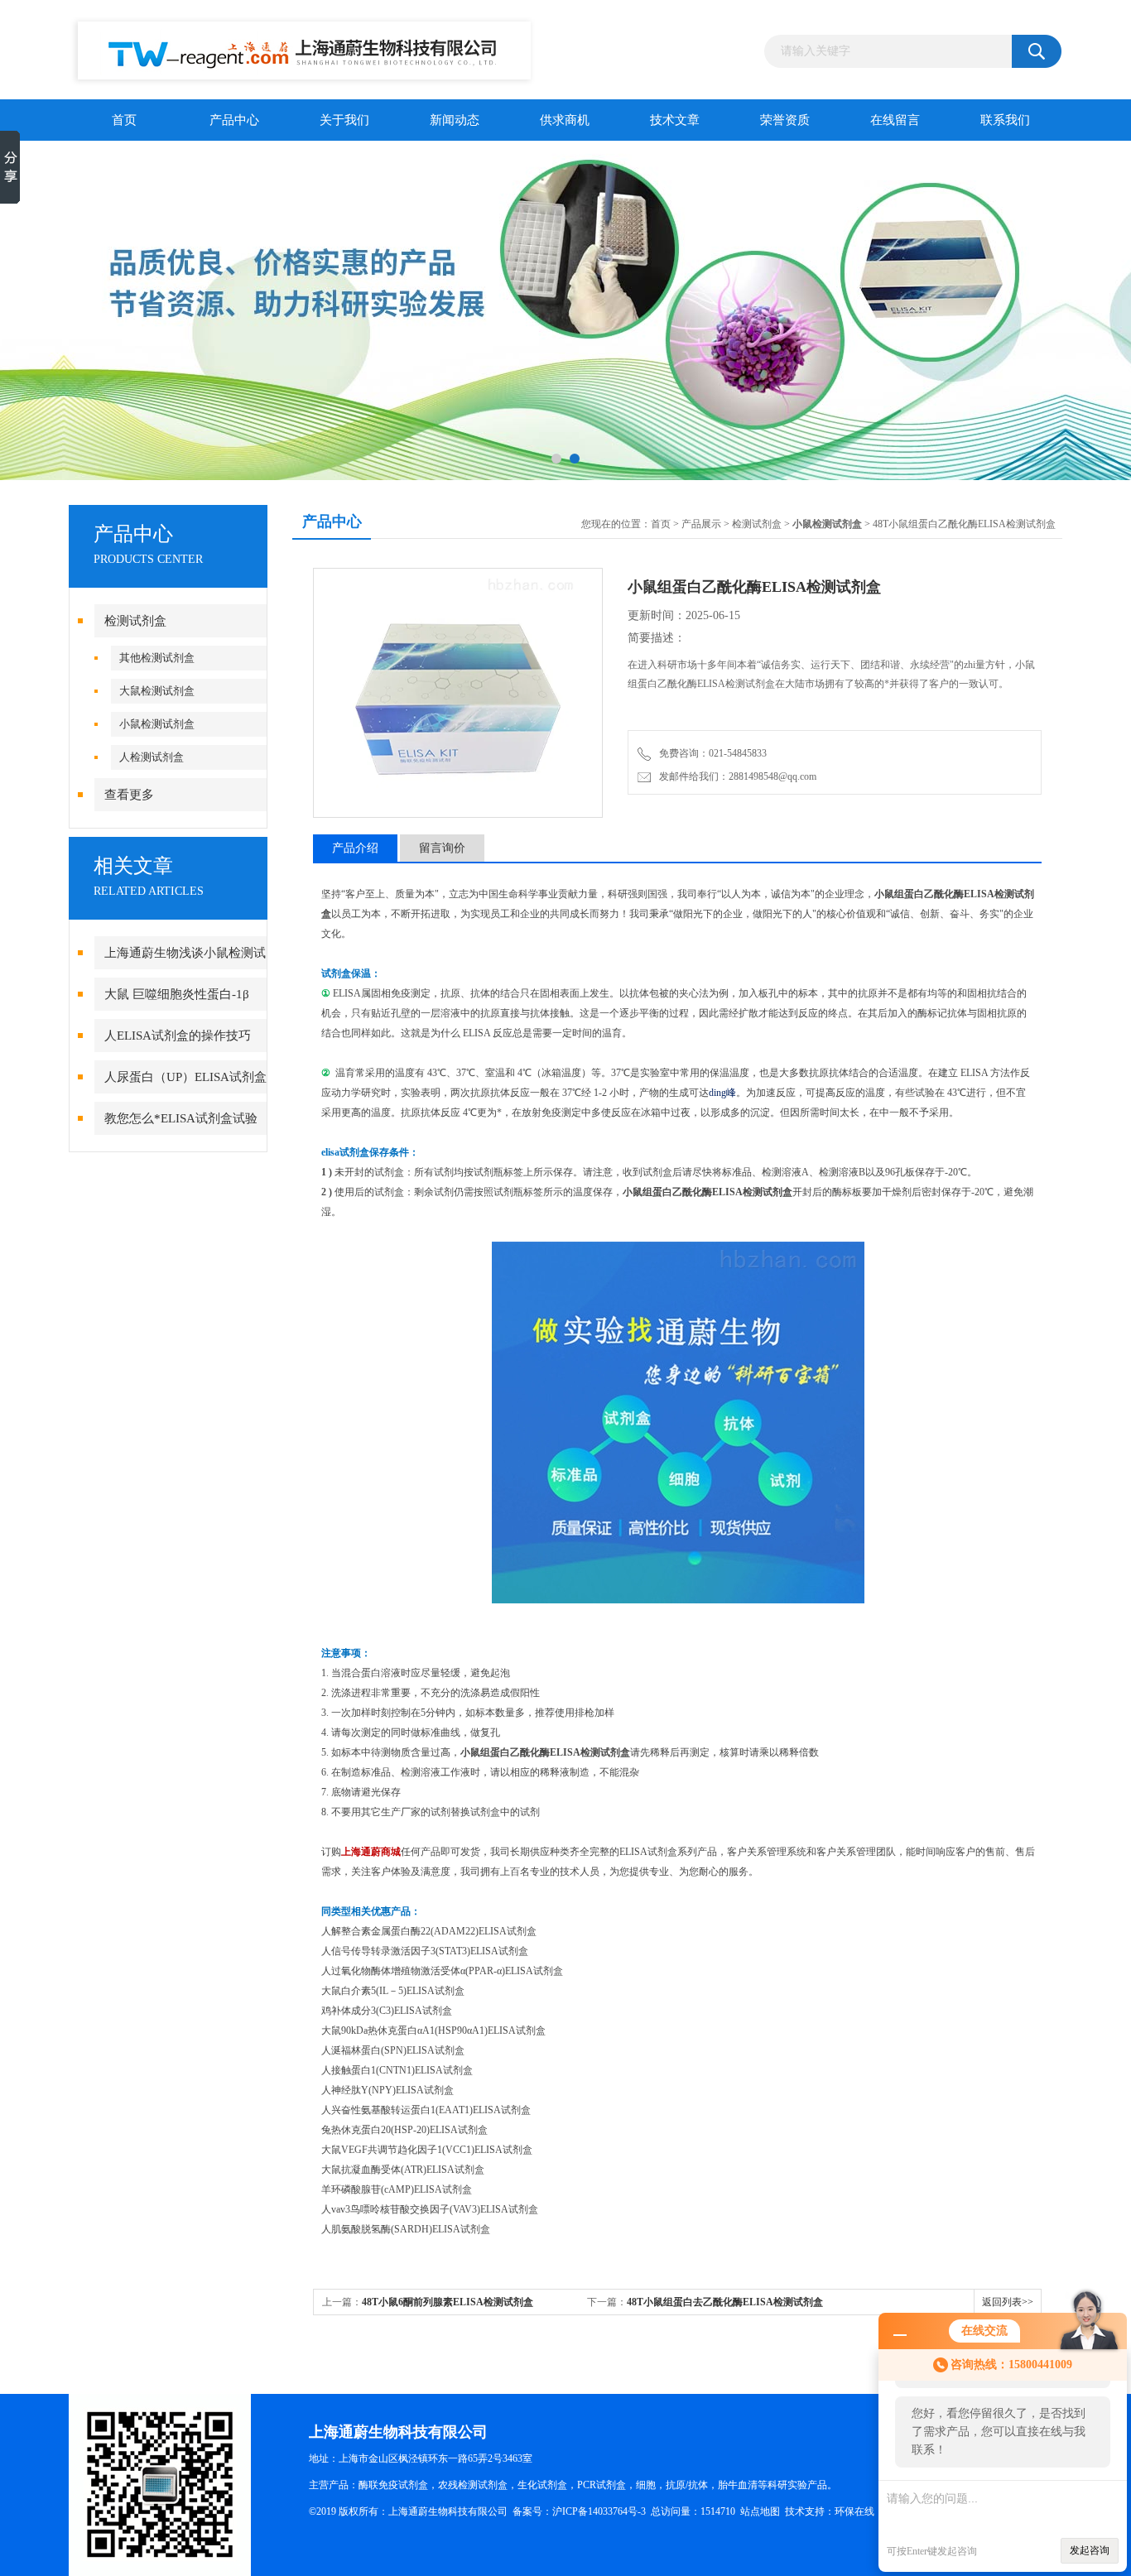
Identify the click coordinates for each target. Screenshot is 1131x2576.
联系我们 (1005, 120)
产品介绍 (355, 848)
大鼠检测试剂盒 (157, 691)
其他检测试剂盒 (157, 658)
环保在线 (854, 2511)
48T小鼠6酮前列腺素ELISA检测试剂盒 (448, 2302)
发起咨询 (1090, 2550)
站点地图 (760, 2511)
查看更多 (129, 795)
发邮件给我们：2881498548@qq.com (735, 776)
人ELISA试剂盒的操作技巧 (178, 1036)
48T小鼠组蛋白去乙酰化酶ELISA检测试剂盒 (725, 2302)
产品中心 (234, 120)
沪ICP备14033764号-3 (599, 2511)
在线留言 (895, 120)
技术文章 (675, 120)
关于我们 (344, 120)
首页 (124, 120)
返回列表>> (1008, 2302)
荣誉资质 (785, 120)
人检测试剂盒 (152, 757)
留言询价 (442, 848)
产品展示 (701, 524)
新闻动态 (455, 120)
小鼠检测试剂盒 (157, 724)
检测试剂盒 (135, 621)
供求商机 (565, 120)
